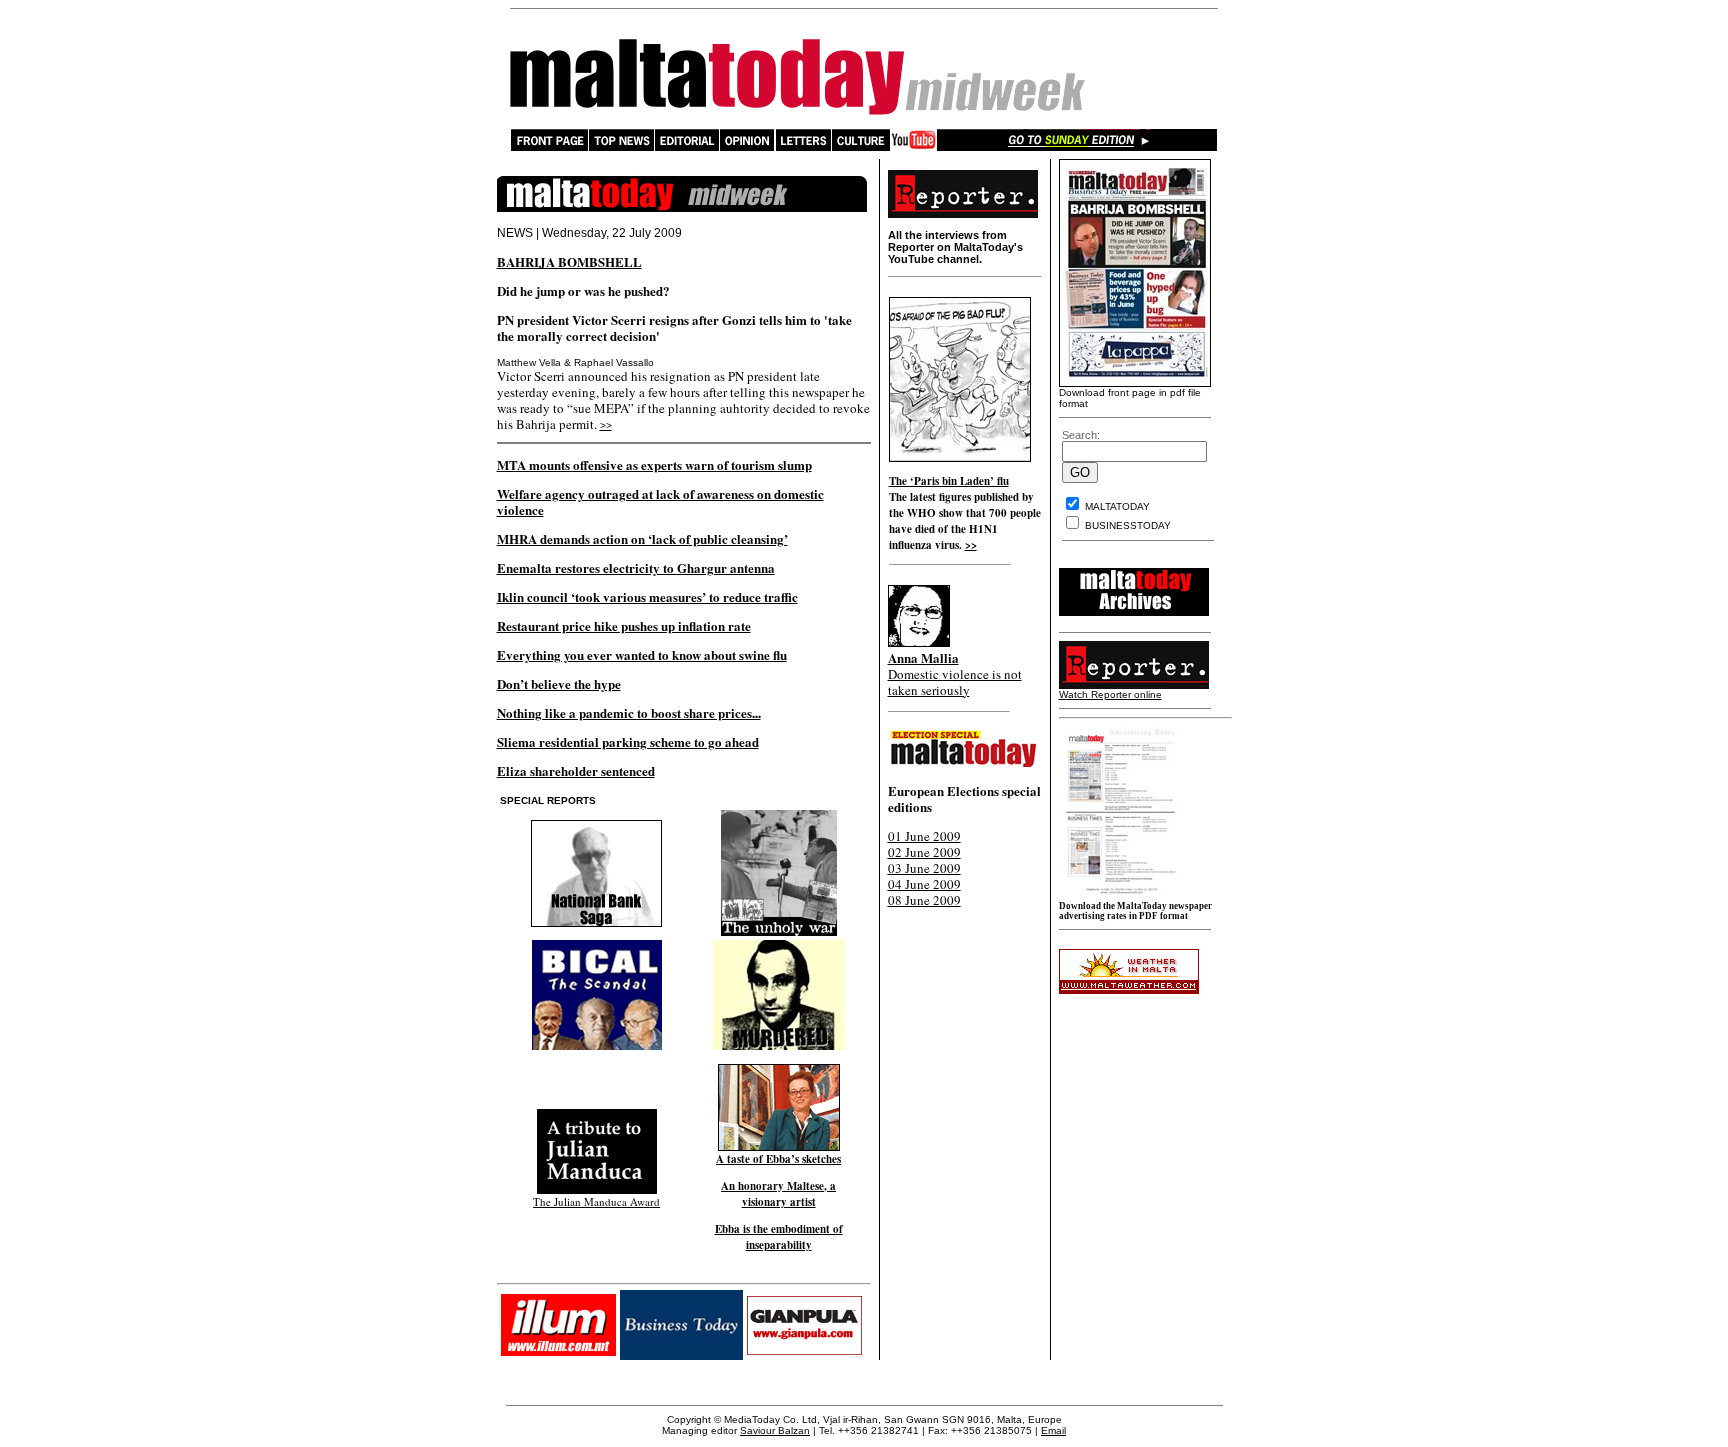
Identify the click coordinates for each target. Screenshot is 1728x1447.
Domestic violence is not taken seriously (955, 682)
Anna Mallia (923, 657)
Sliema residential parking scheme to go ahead (628, 741)
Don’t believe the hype (559, 683)
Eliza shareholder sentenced (576, 770)
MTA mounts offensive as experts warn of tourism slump (654, 464)
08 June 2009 (924, 900)
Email (1053, 1430)
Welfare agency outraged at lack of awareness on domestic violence (660, 501)
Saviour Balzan (775, 1430)
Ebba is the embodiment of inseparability (779, 1237)
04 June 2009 (924, 884)
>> (606, 425)
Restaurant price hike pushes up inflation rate (624, 625)
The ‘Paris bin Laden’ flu (949, 481)
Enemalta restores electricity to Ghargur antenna (636, 567)
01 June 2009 (924, 836)
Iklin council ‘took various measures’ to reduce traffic (647, 596)
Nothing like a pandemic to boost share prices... (629, 712)
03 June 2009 (924, 868)
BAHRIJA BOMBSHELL (569, 261)
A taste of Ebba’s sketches (778, 1159)
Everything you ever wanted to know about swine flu (642, 654)
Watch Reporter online (1110, 694)
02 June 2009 (924, 852)
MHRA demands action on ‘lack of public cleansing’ (642, 538)
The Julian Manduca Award (596, 1201)
